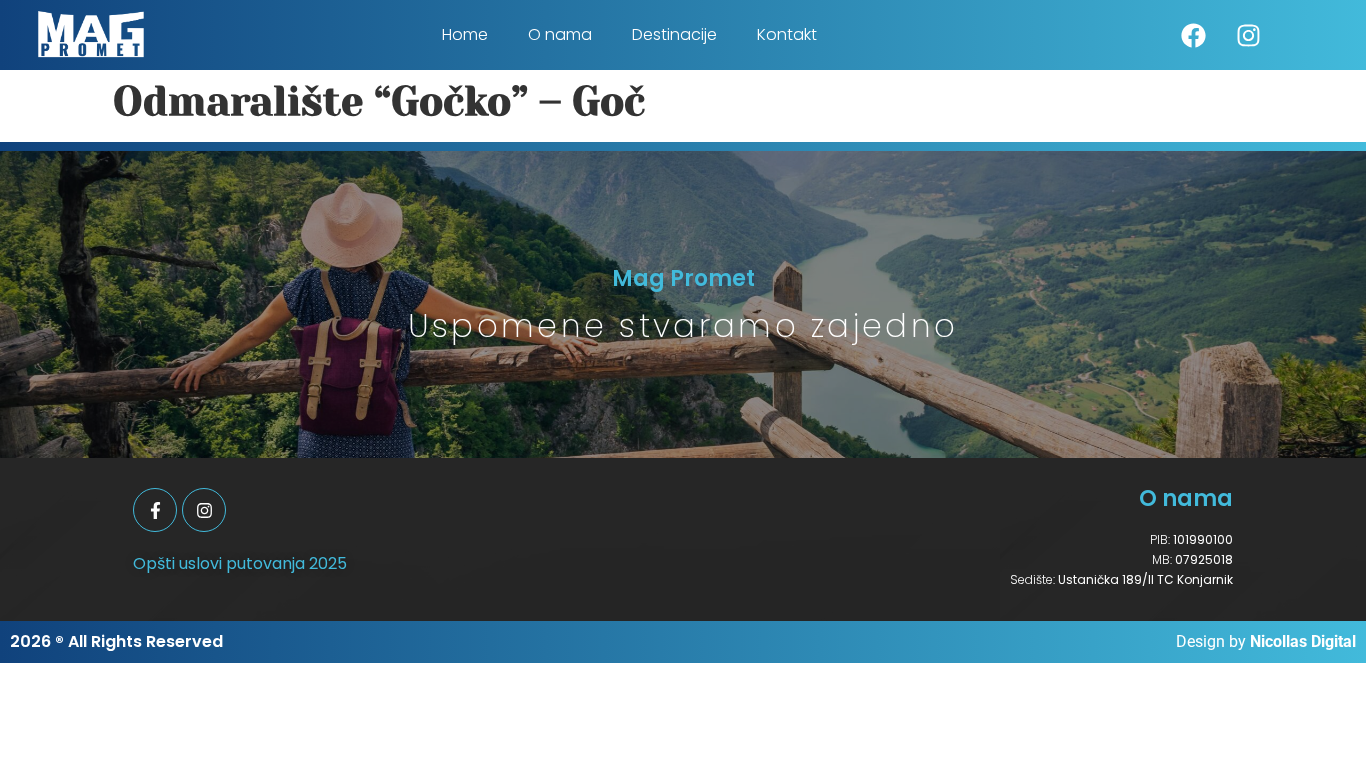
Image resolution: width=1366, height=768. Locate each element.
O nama (560, 34)
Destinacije (674, 34)
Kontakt (787, 34)
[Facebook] (1194, 35)
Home (465, 34)
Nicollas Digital (1303, 641)
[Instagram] (1249, 35)
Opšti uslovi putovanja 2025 (240, 563)
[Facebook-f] (155, 510)
